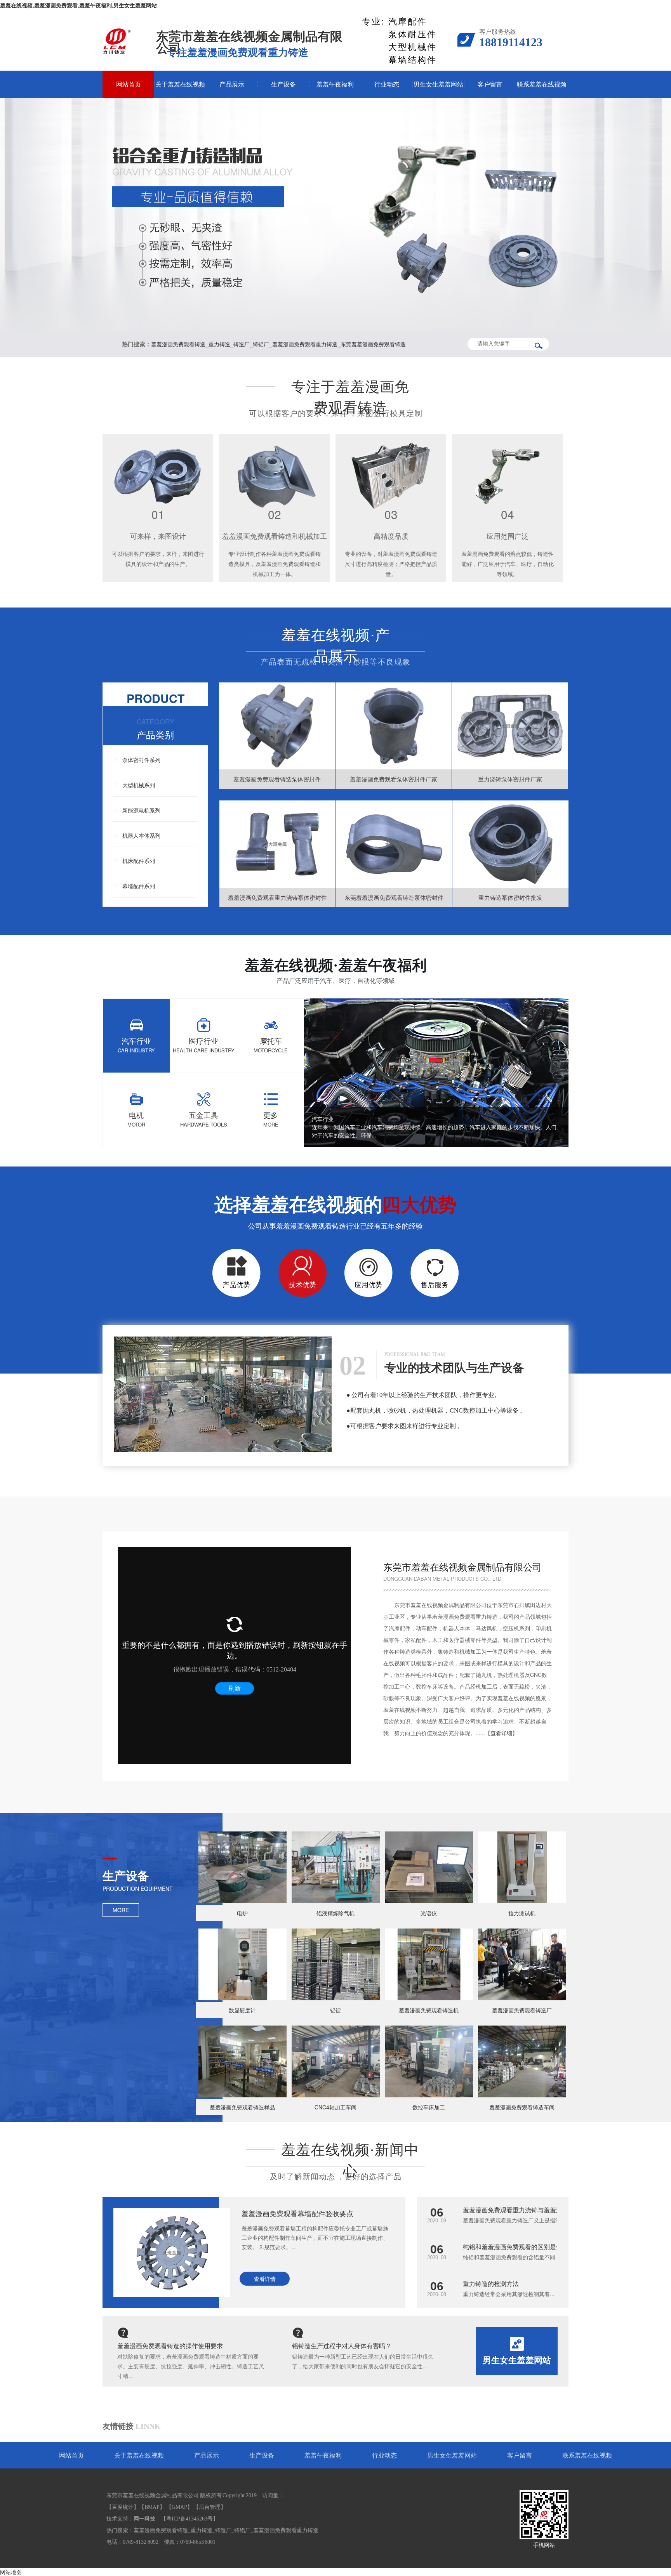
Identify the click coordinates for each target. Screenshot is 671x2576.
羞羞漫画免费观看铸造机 (429, 2010)
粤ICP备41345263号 (189, 2519)
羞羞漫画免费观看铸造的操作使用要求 (170, 2346)
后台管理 (210, 2507)
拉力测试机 (522, 1913)
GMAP (179, 2507)
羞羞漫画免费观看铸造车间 (522, 2107)
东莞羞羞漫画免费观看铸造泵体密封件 (394, 897)
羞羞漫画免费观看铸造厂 (522, 2010)
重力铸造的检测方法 (491, 2284)
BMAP (152, 2507)
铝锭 (335, 2010)
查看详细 (501, 1733)
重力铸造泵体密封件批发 (510, 897)
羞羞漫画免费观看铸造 (178, 344)
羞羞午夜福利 (335, 84)
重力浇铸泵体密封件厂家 (510, 779)
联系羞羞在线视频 (542, 84)
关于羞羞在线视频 (180, 84)
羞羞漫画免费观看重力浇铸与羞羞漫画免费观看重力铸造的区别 (550, 2210)
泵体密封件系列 (141, 760)
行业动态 (387, 84)
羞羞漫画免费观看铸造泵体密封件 (277, 779)
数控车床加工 (429, 2107)
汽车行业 (323, 1119)
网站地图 (11, 2572)
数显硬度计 (242, 2010)
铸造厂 (242, 344)
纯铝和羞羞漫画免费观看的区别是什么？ (519, 2247)
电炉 (242, 1913)
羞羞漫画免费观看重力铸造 (305, 344)
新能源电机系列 (141, 810)
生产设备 (283, 84)
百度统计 (123, 2507)
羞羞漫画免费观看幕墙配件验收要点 (297, 2213)
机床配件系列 (139, 861)
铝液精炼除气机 (335, 1913)
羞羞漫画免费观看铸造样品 (242, 2107)
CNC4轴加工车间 (335, 2107)
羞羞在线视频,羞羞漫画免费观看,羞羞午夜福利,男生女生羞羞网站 (78, 6)
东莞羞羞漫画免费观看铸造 (373, 344)
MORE (121, 1910)
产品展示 (232, 84)
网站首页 (129, 84)
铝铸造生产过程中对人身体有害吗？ (342, 2346)
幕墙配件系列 (139, 886)
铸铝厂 (261, 344)
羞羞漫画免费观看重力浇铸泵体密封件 (277, 897)
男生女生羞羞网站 (438, 84)
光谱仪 (429, 1913)
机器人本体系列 (141, 835)
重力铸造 (219, 344)
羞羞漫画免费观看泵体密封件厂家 (394, 779)
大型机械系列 (139, 785)
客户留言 (490, 84)
